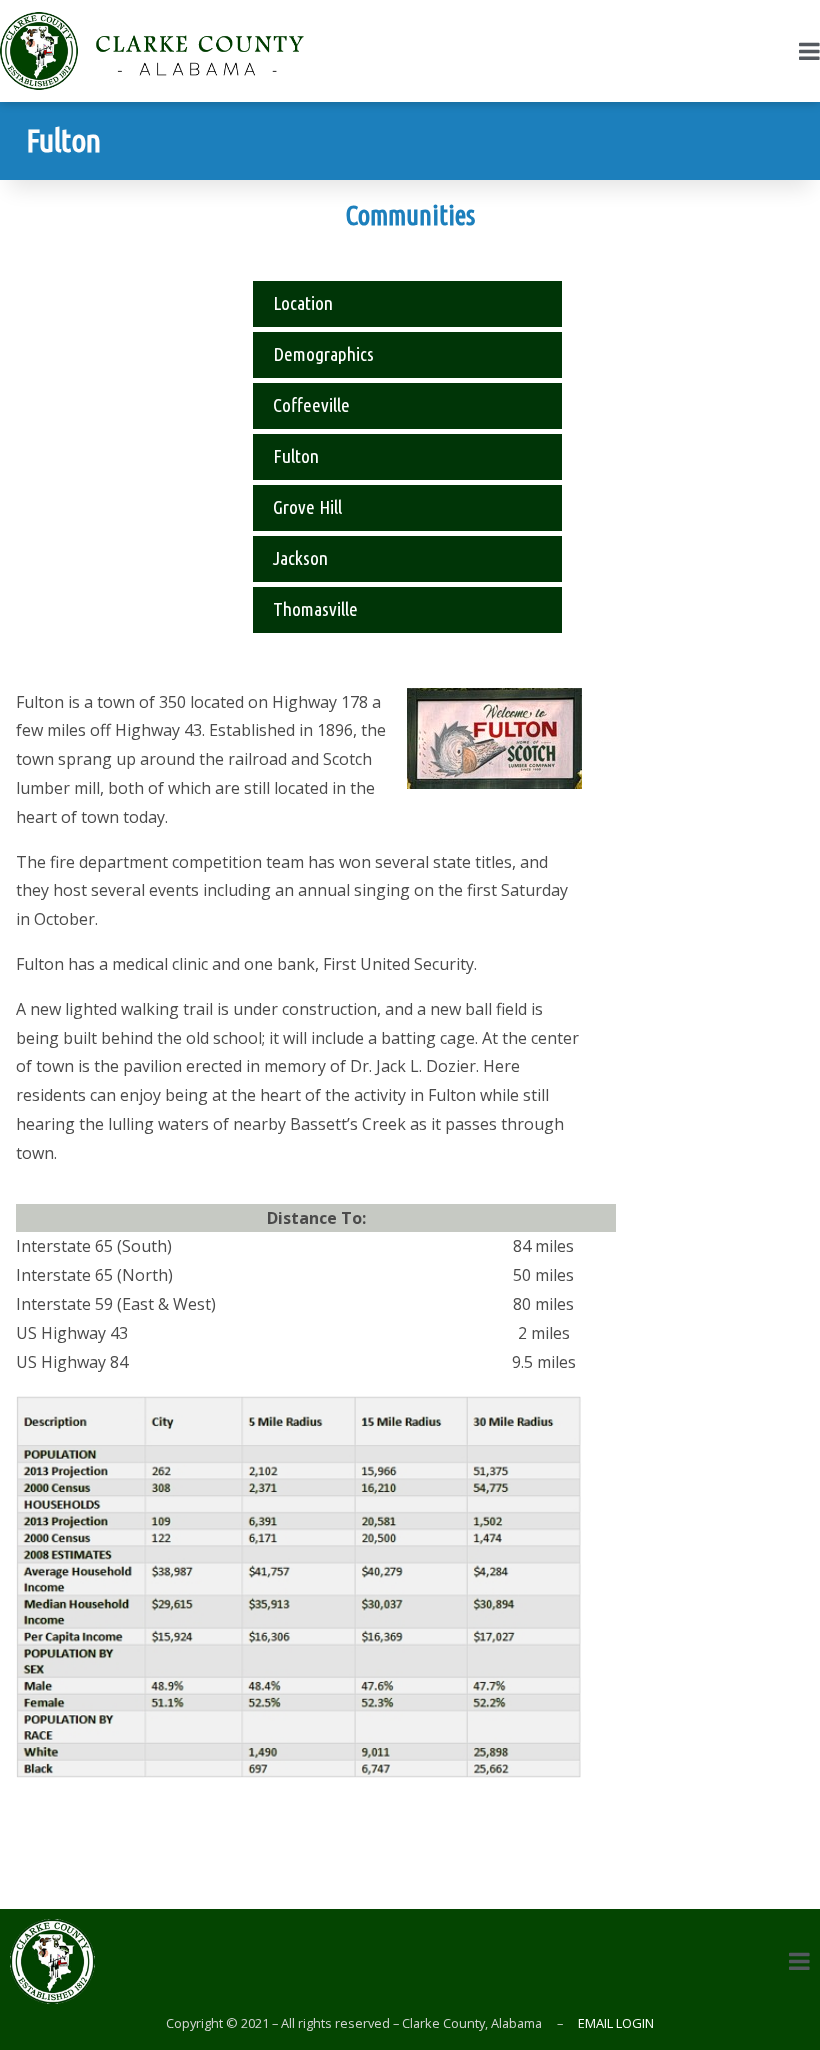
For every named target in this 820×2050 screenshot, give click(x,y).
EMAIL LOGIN (614, 2023)
